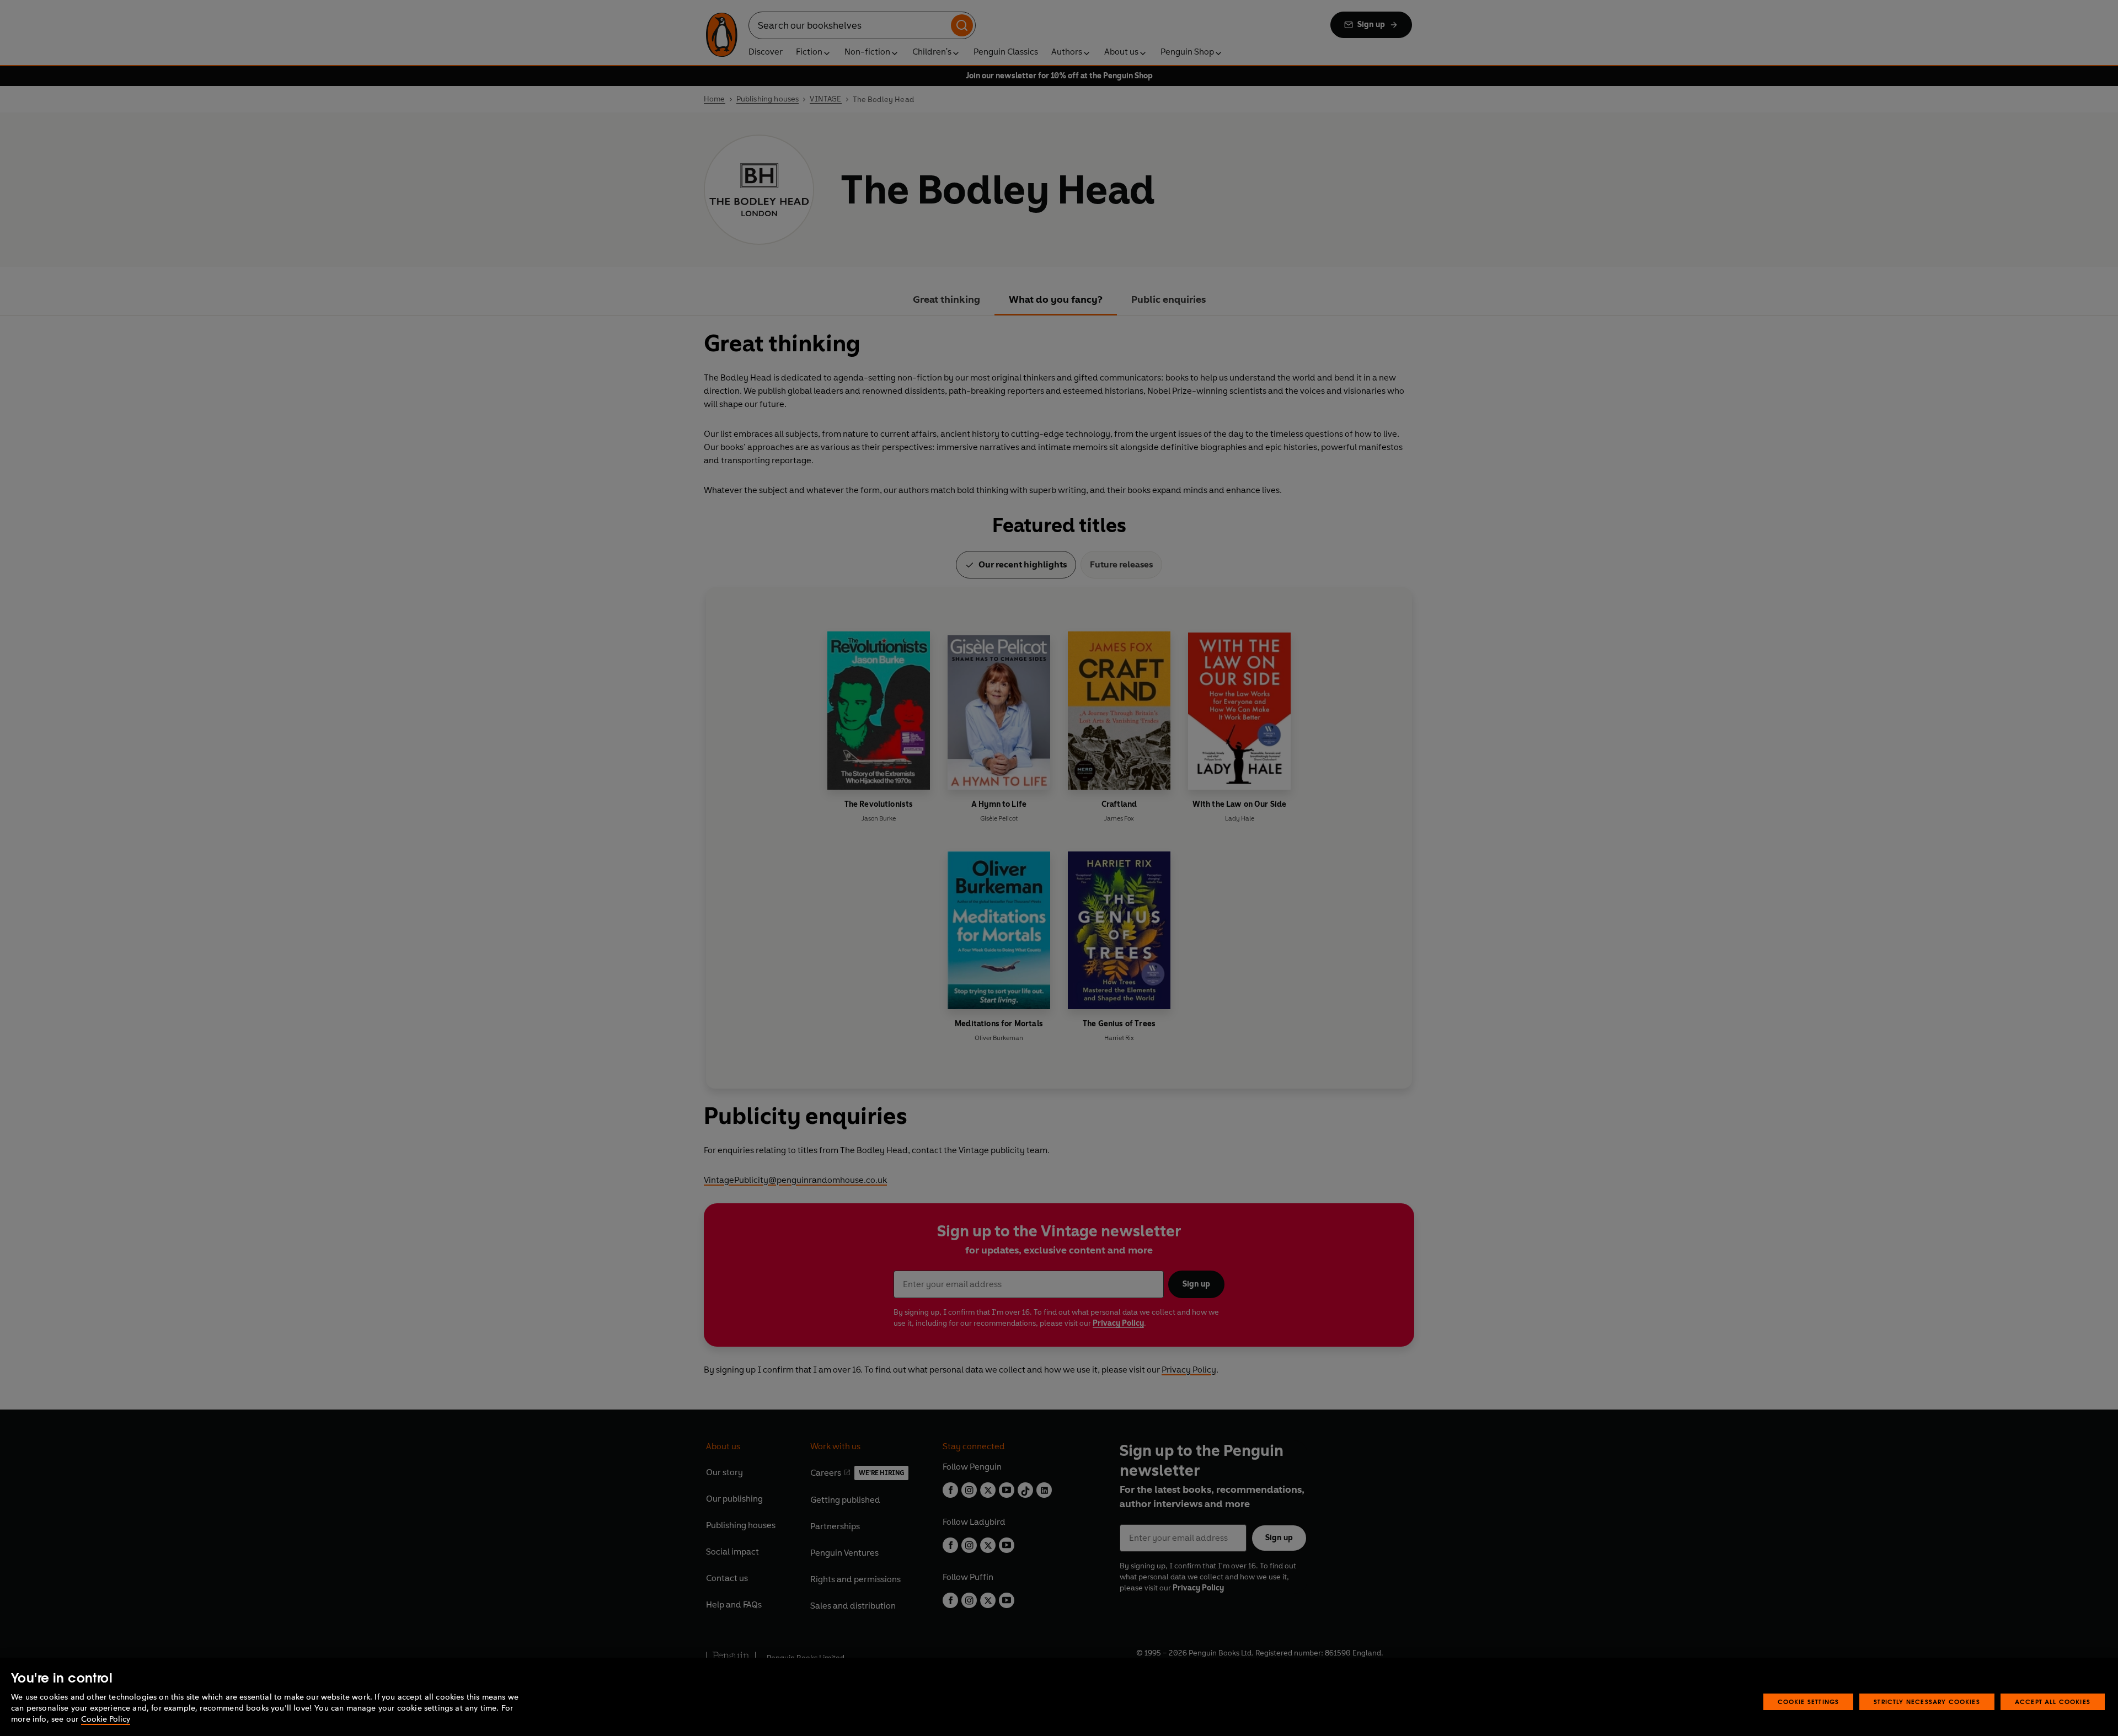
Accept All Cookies (2053, 1702)
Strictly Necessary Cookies (1927, 1702)
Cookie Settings (1809, 1702)
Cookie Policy (106, 1719)
